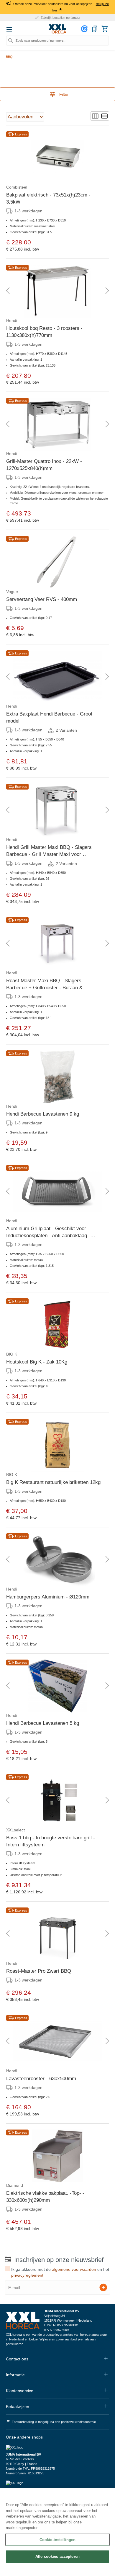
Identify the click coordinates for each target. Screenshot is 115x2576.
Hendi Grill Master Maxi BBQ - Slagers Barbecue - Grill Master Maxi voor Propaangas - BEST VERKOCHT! (49, 851)
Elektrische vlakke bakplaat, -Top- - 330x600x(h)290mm (45, 2197)
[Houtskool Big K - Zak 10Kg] (57, 1325)
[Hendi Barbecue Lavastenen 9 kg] (57, 1077)
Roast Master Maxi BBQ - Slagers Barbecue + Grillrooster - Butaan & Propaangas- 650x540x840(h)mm (44, 985)
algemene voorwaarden (74, 2269)
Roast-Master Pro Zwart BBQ (39, 1971)
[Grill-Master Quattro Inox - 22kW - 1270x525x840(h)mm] (57, 424)
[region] (57, 2532)
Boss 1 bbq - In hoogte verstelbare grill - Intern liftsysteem (51, 1841)
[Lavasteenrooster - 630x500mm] (57, 2041)
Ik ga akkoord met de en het (60, 2272)
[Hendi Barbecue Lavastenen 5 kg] (57, 1686)
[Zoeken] (11, 41)
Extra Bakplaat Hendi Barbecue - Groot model (49, 717)
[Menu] (9, 29)
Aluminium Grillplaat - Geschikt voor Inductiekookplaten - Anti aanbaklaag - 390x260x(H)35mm (48, 1232)
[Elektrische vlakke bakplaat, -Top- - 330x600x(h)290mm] (57, 2156)
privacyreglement (27, 2275)
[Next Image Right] (107, 291)
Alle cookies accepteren (57, 2556)
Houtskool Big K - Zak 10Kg (37, 1362)
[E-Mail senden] (103, 2287)
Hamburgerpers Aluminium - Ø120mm (48, 1597)
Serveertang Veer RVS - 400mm (42, 599)
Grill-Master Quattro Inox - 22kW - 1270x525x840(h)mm (44, 465)
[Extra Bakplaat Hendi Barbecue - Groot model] (57, 677)
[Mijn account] (85, 29)
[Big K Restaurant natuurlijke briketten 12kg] (57, 1445)
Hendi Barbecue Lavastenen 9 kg (43, 1114)
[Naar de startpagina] (57, 29)
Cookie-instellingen (57, 2540)
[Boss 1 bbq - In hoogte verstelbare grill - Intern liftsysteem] (57, 1801)
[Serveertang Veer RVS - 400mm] (57, 562)
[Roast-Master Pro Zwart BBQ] (57, 1934)
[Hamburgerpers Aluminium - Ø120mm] (57, 1560)
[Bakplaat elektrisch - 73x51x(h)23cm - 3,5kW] (57, 158)
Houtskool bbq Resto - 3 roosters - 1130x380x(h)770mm (44, 332)
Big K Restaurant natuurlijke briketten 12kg (53, 1482)
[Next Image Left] (8, 291)
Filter (63, 94)
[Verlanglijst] (95, 29)
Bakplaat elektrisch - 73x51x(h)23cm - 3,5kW (48, 198)
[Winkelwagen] (105, 29)
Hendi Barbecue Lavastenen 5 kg (43, 1723)
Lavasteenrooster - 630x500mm (41, 2079)
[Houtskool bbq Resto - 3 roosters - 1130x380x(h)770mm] (57, 291)
